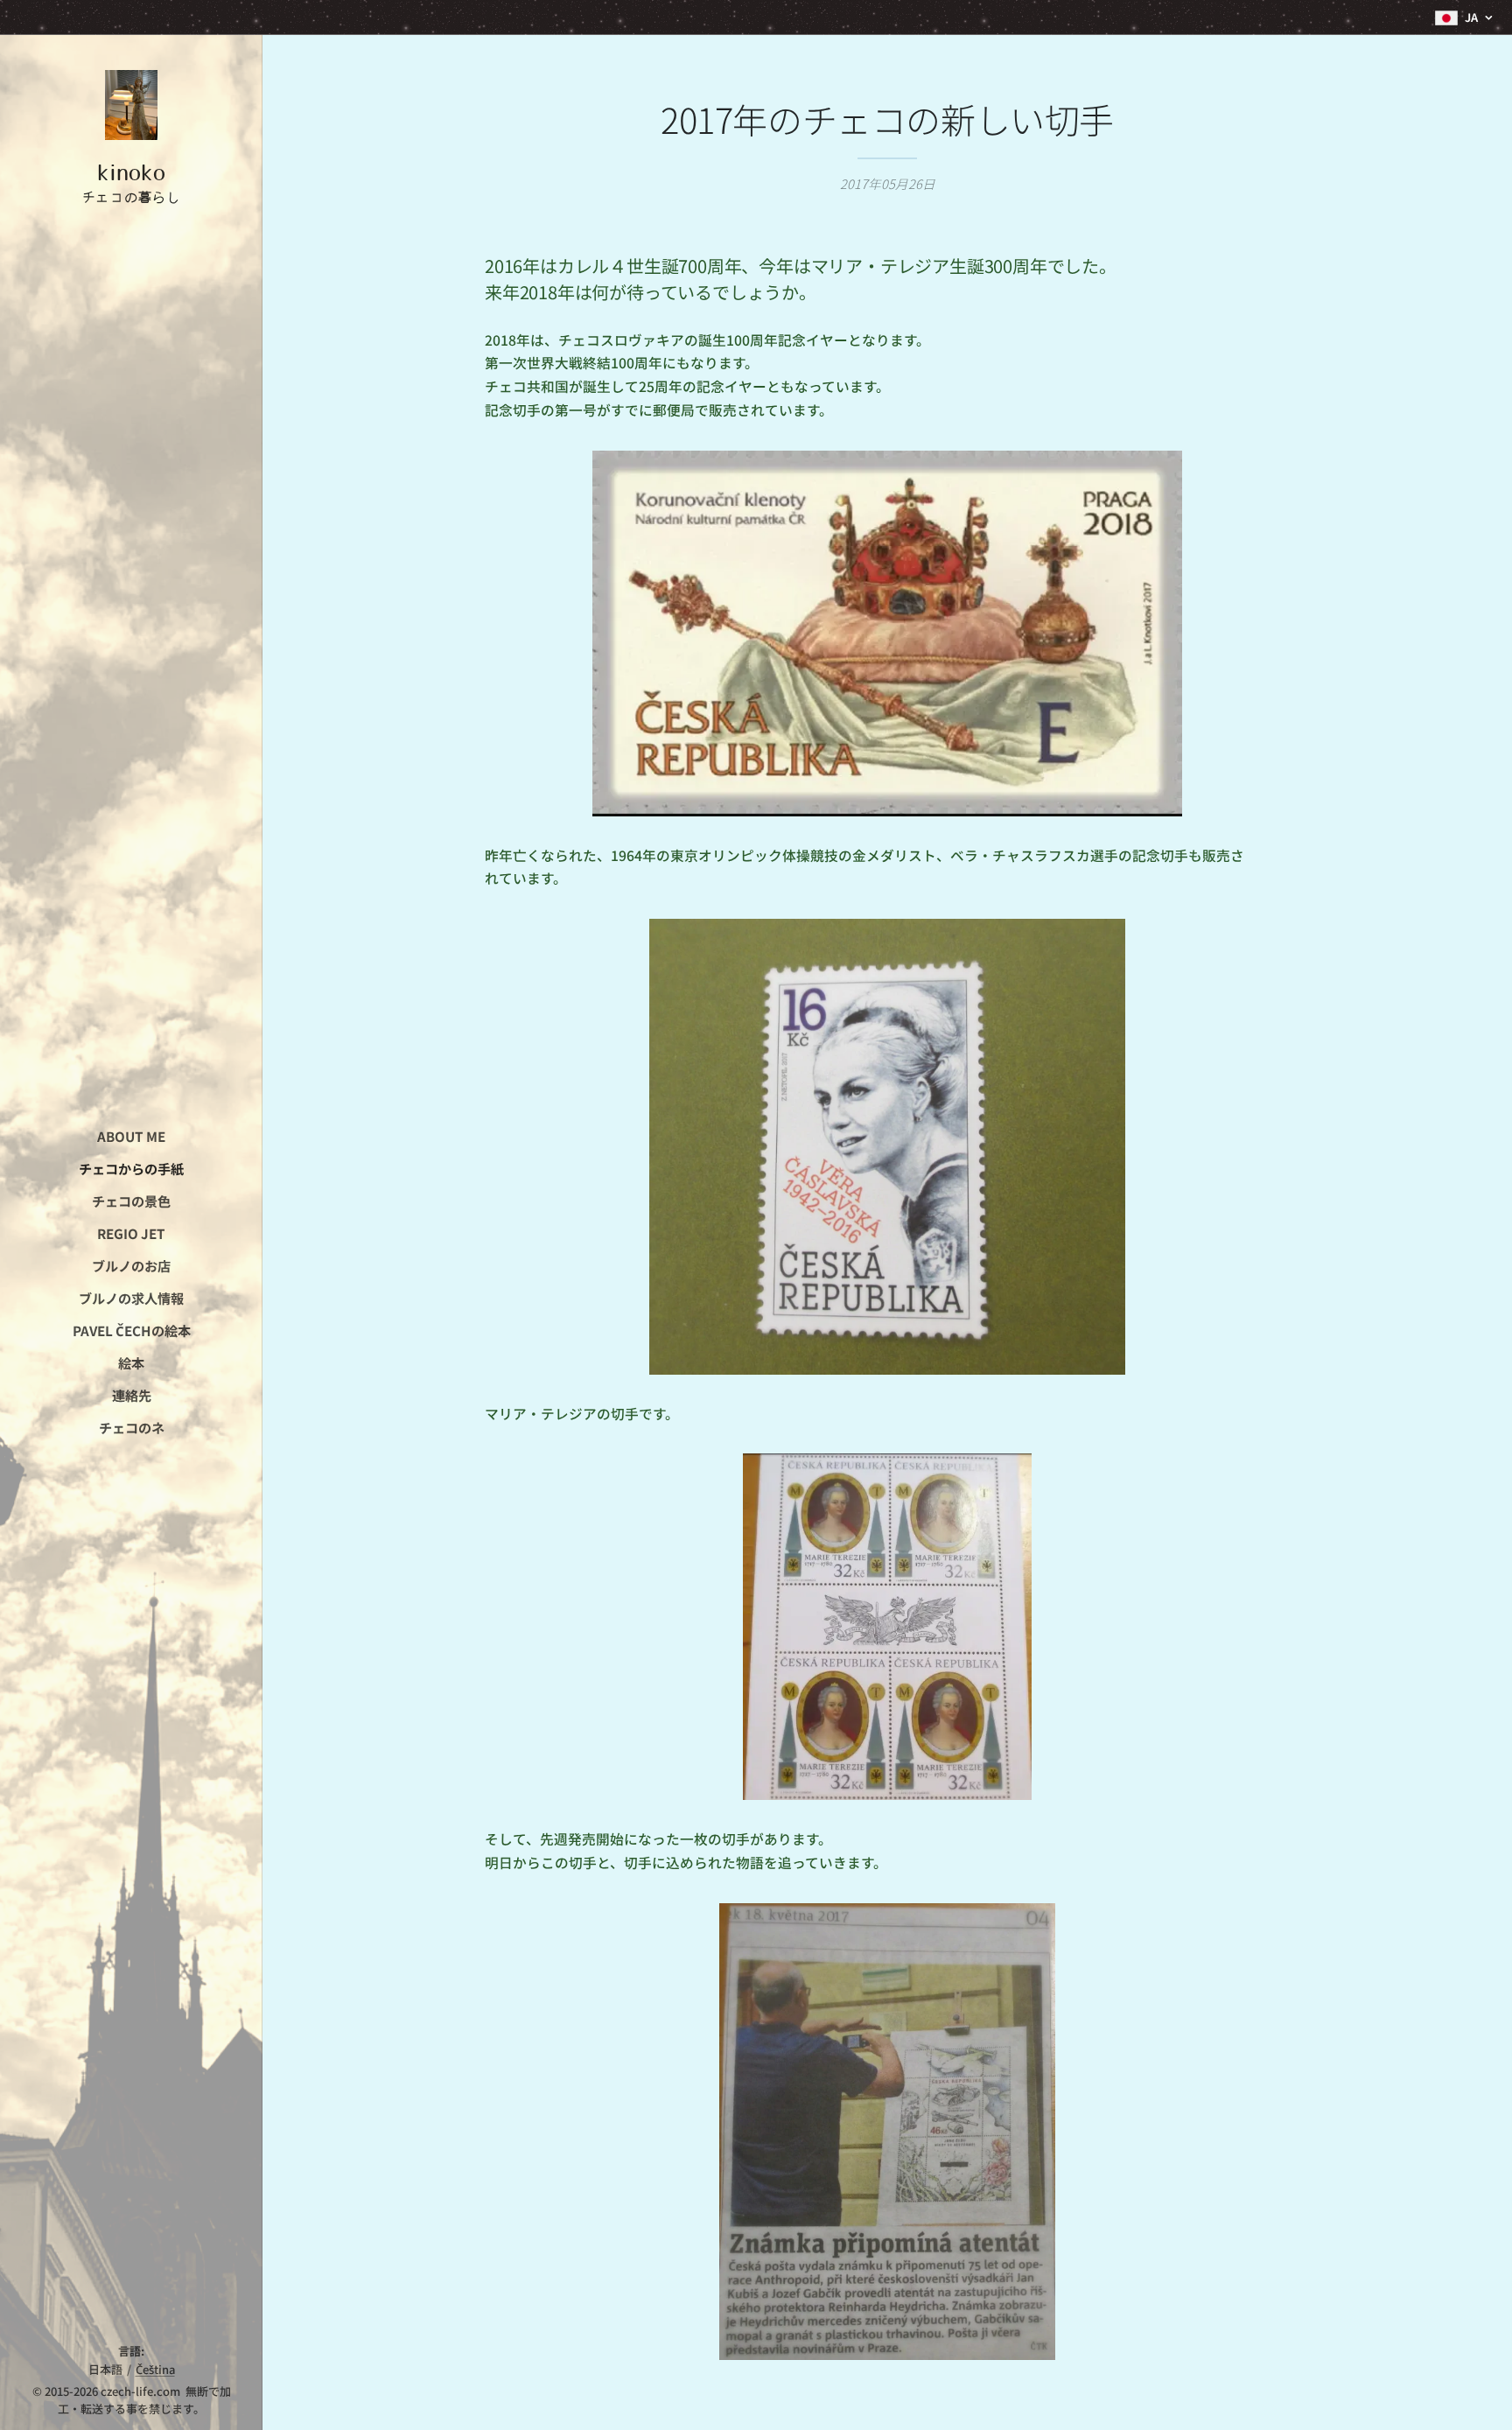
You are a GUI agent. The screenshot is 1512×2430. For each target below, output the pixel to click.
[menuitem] (131, 1136)
